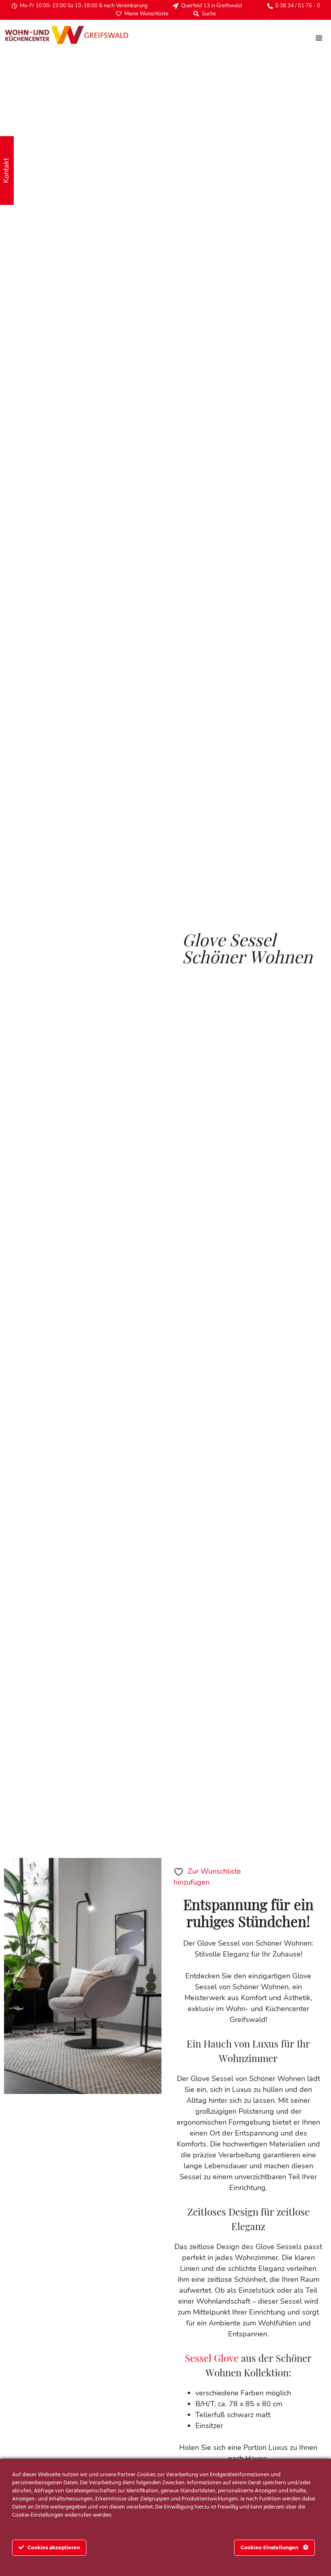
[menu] (319, 38)
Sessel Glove (212, 2358)
